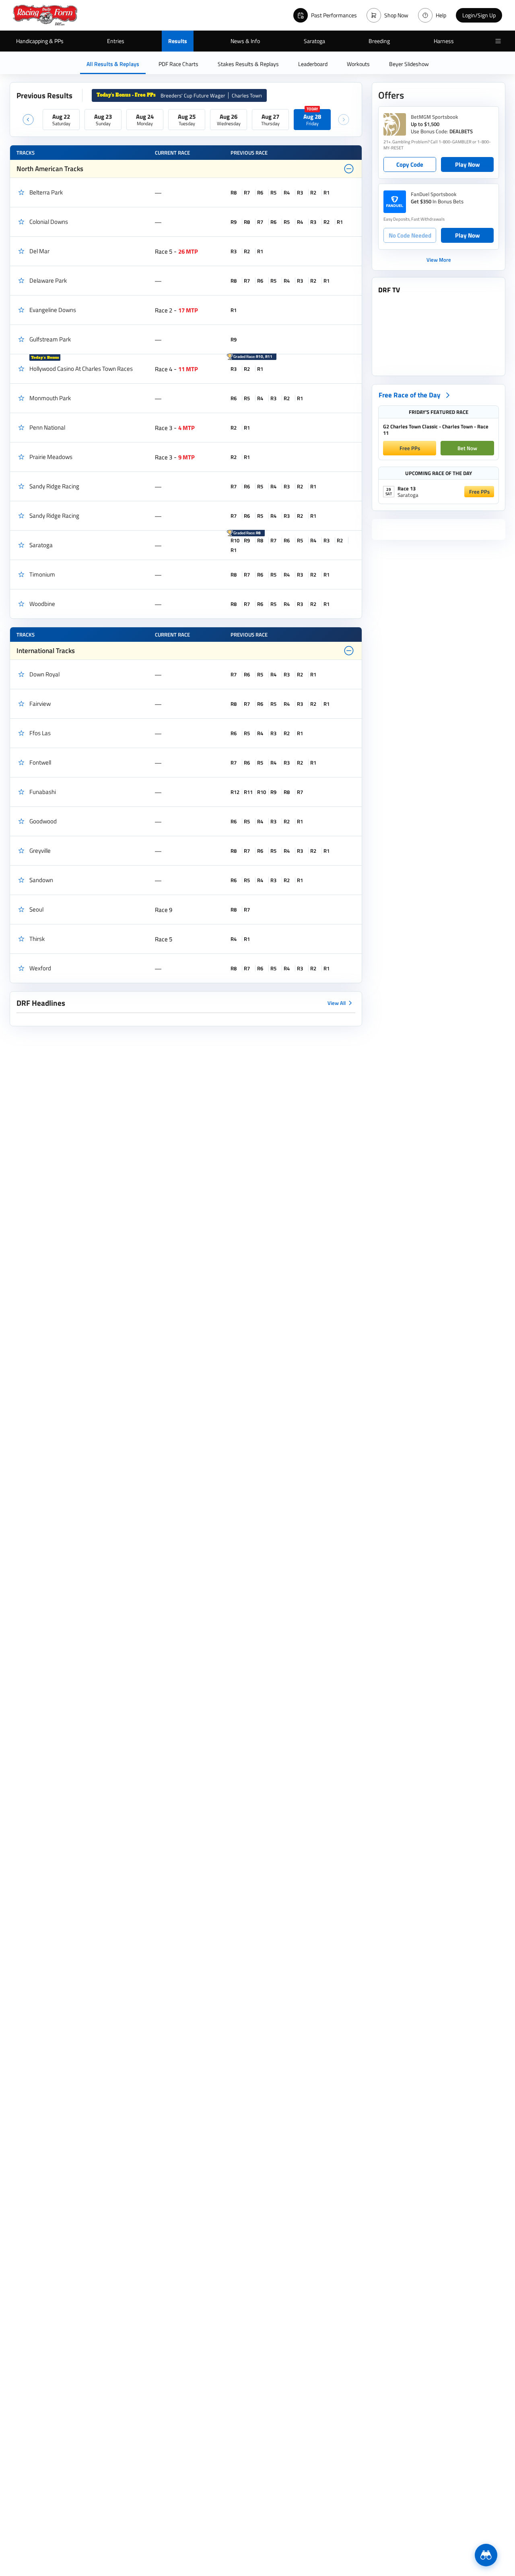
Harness (444, 41)
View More (439, 260)
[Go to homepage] (45, 15)
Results (178, 41)
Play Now (468, 164)
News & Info (245, 41)
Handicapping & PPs (40, 41)
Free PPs (410, 448)
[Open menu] (498, 41)
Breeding (379, 41)
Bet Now (467, 448)
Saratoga (314, 41)
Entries (116, 41)
